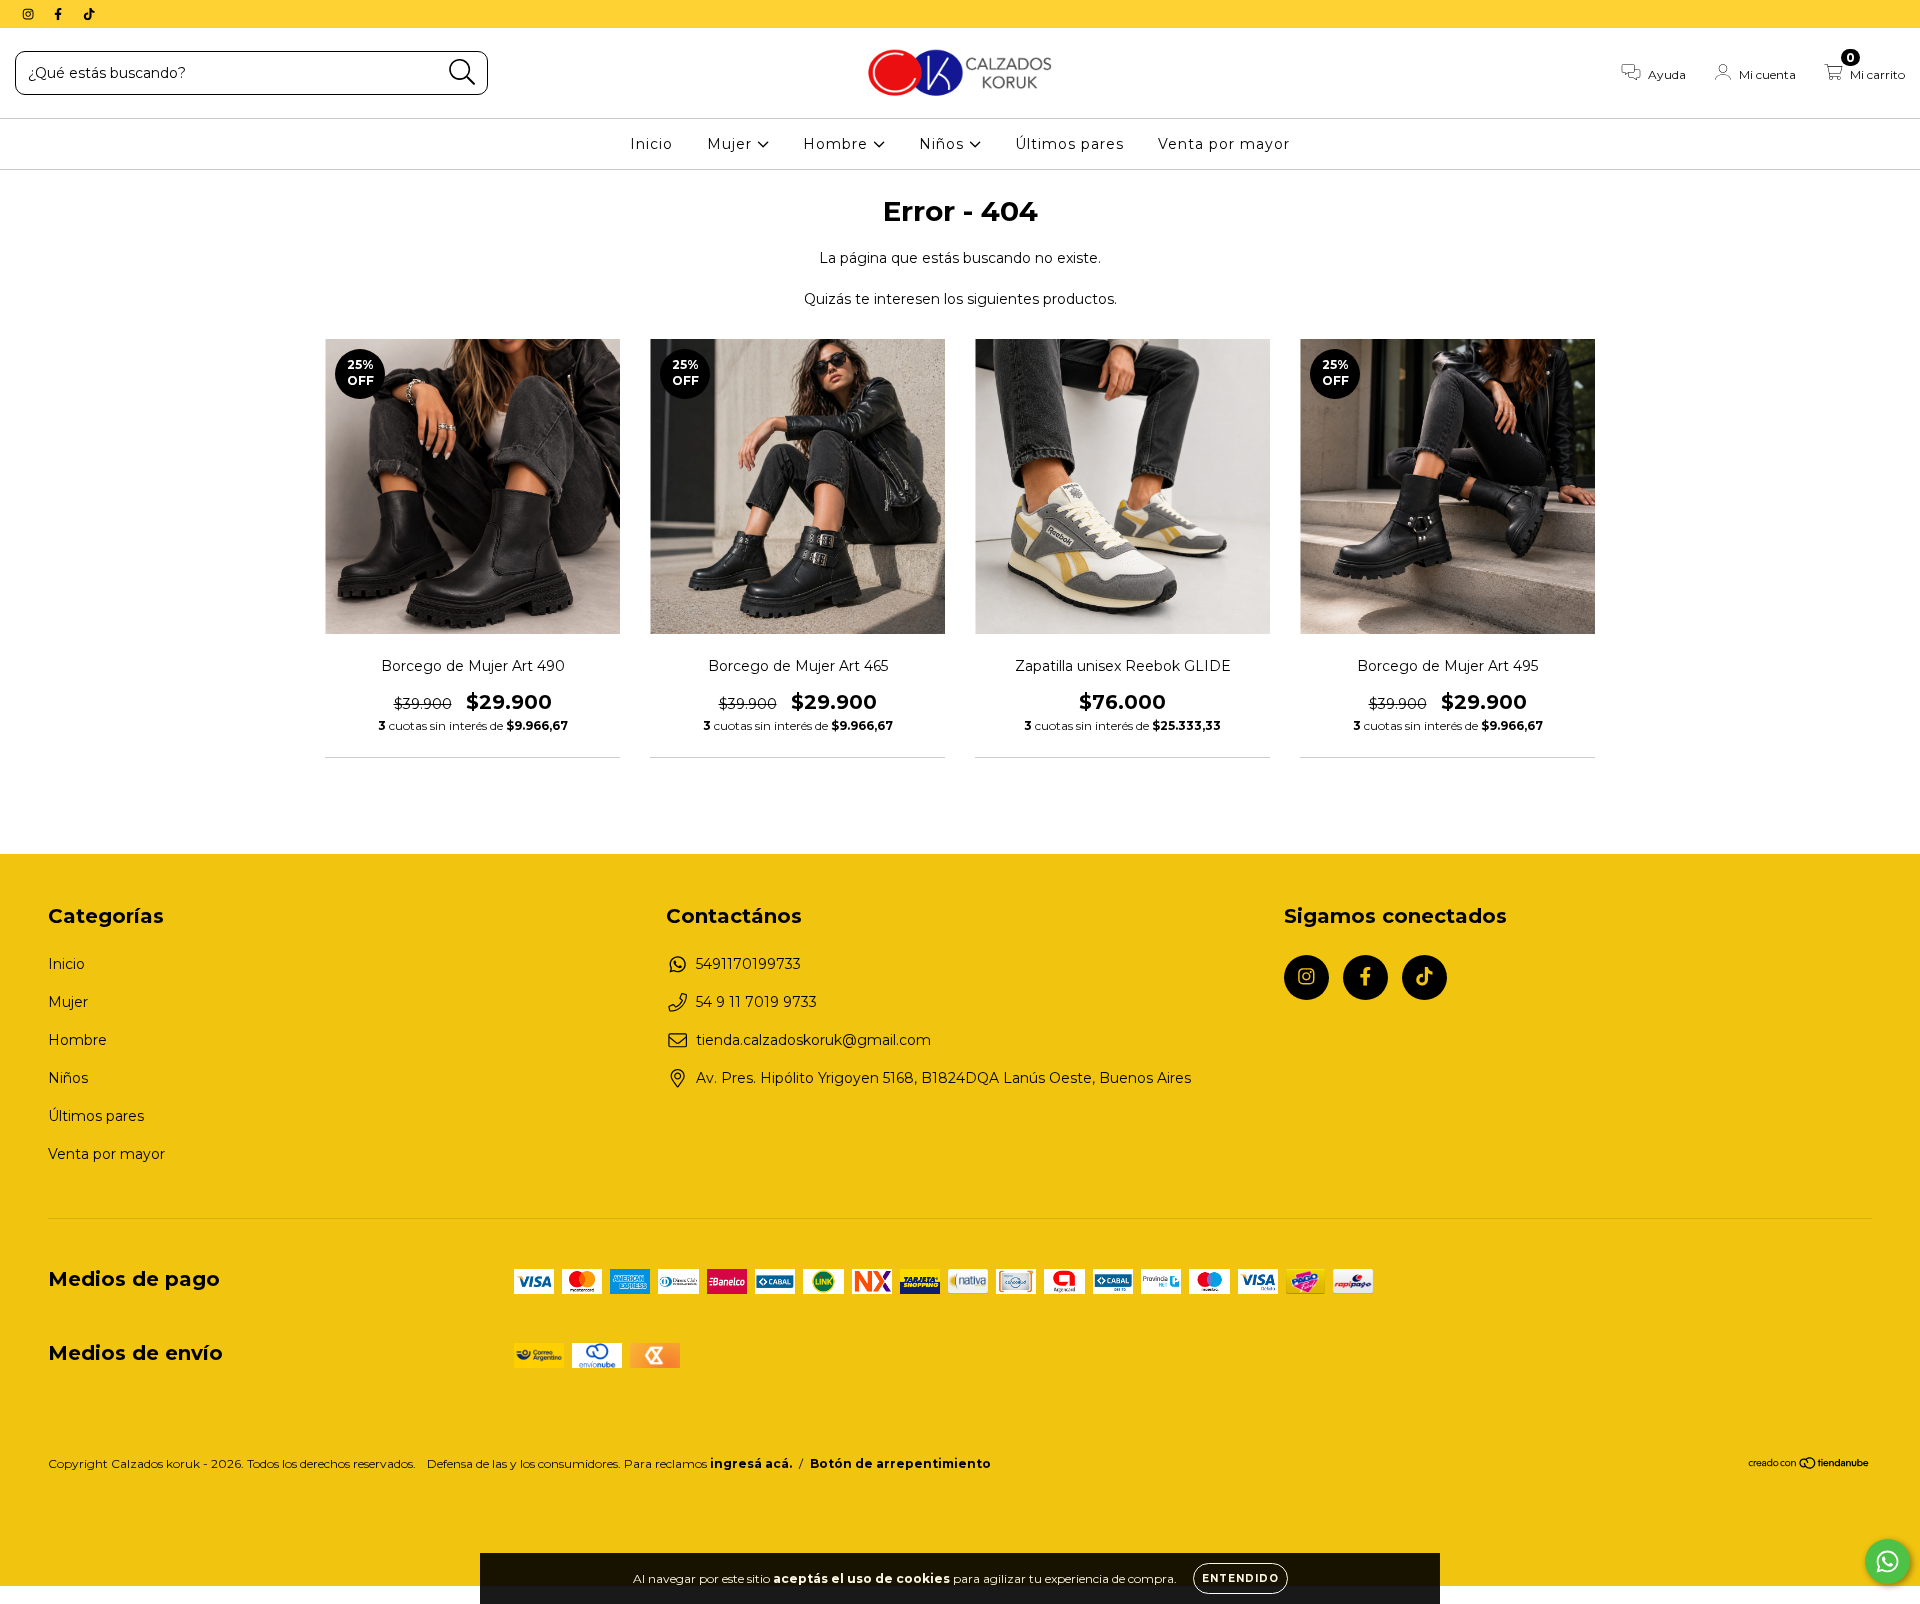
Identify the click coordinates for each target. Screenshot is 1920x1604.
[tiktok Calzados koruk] (89, 14)
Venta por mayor (1224, 144)
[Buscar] (462, 72)
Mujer (732, 144)
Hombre (838, 144)
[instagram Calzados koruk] (30, 14)
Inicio (651, 144)
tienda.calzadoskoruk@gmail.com (813, 1040)
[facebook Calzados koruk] (60, 14)
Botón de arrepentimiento (900, 1463)
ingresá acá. (751, 1463)
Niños (944, 144)
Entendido (1240, 1578)
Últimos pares (1069, 144)
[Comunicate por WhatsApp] (1887, 1561)
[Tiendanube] (1809, 1465)
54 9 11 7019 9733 (756, 1002)
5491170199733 (748, 964)
